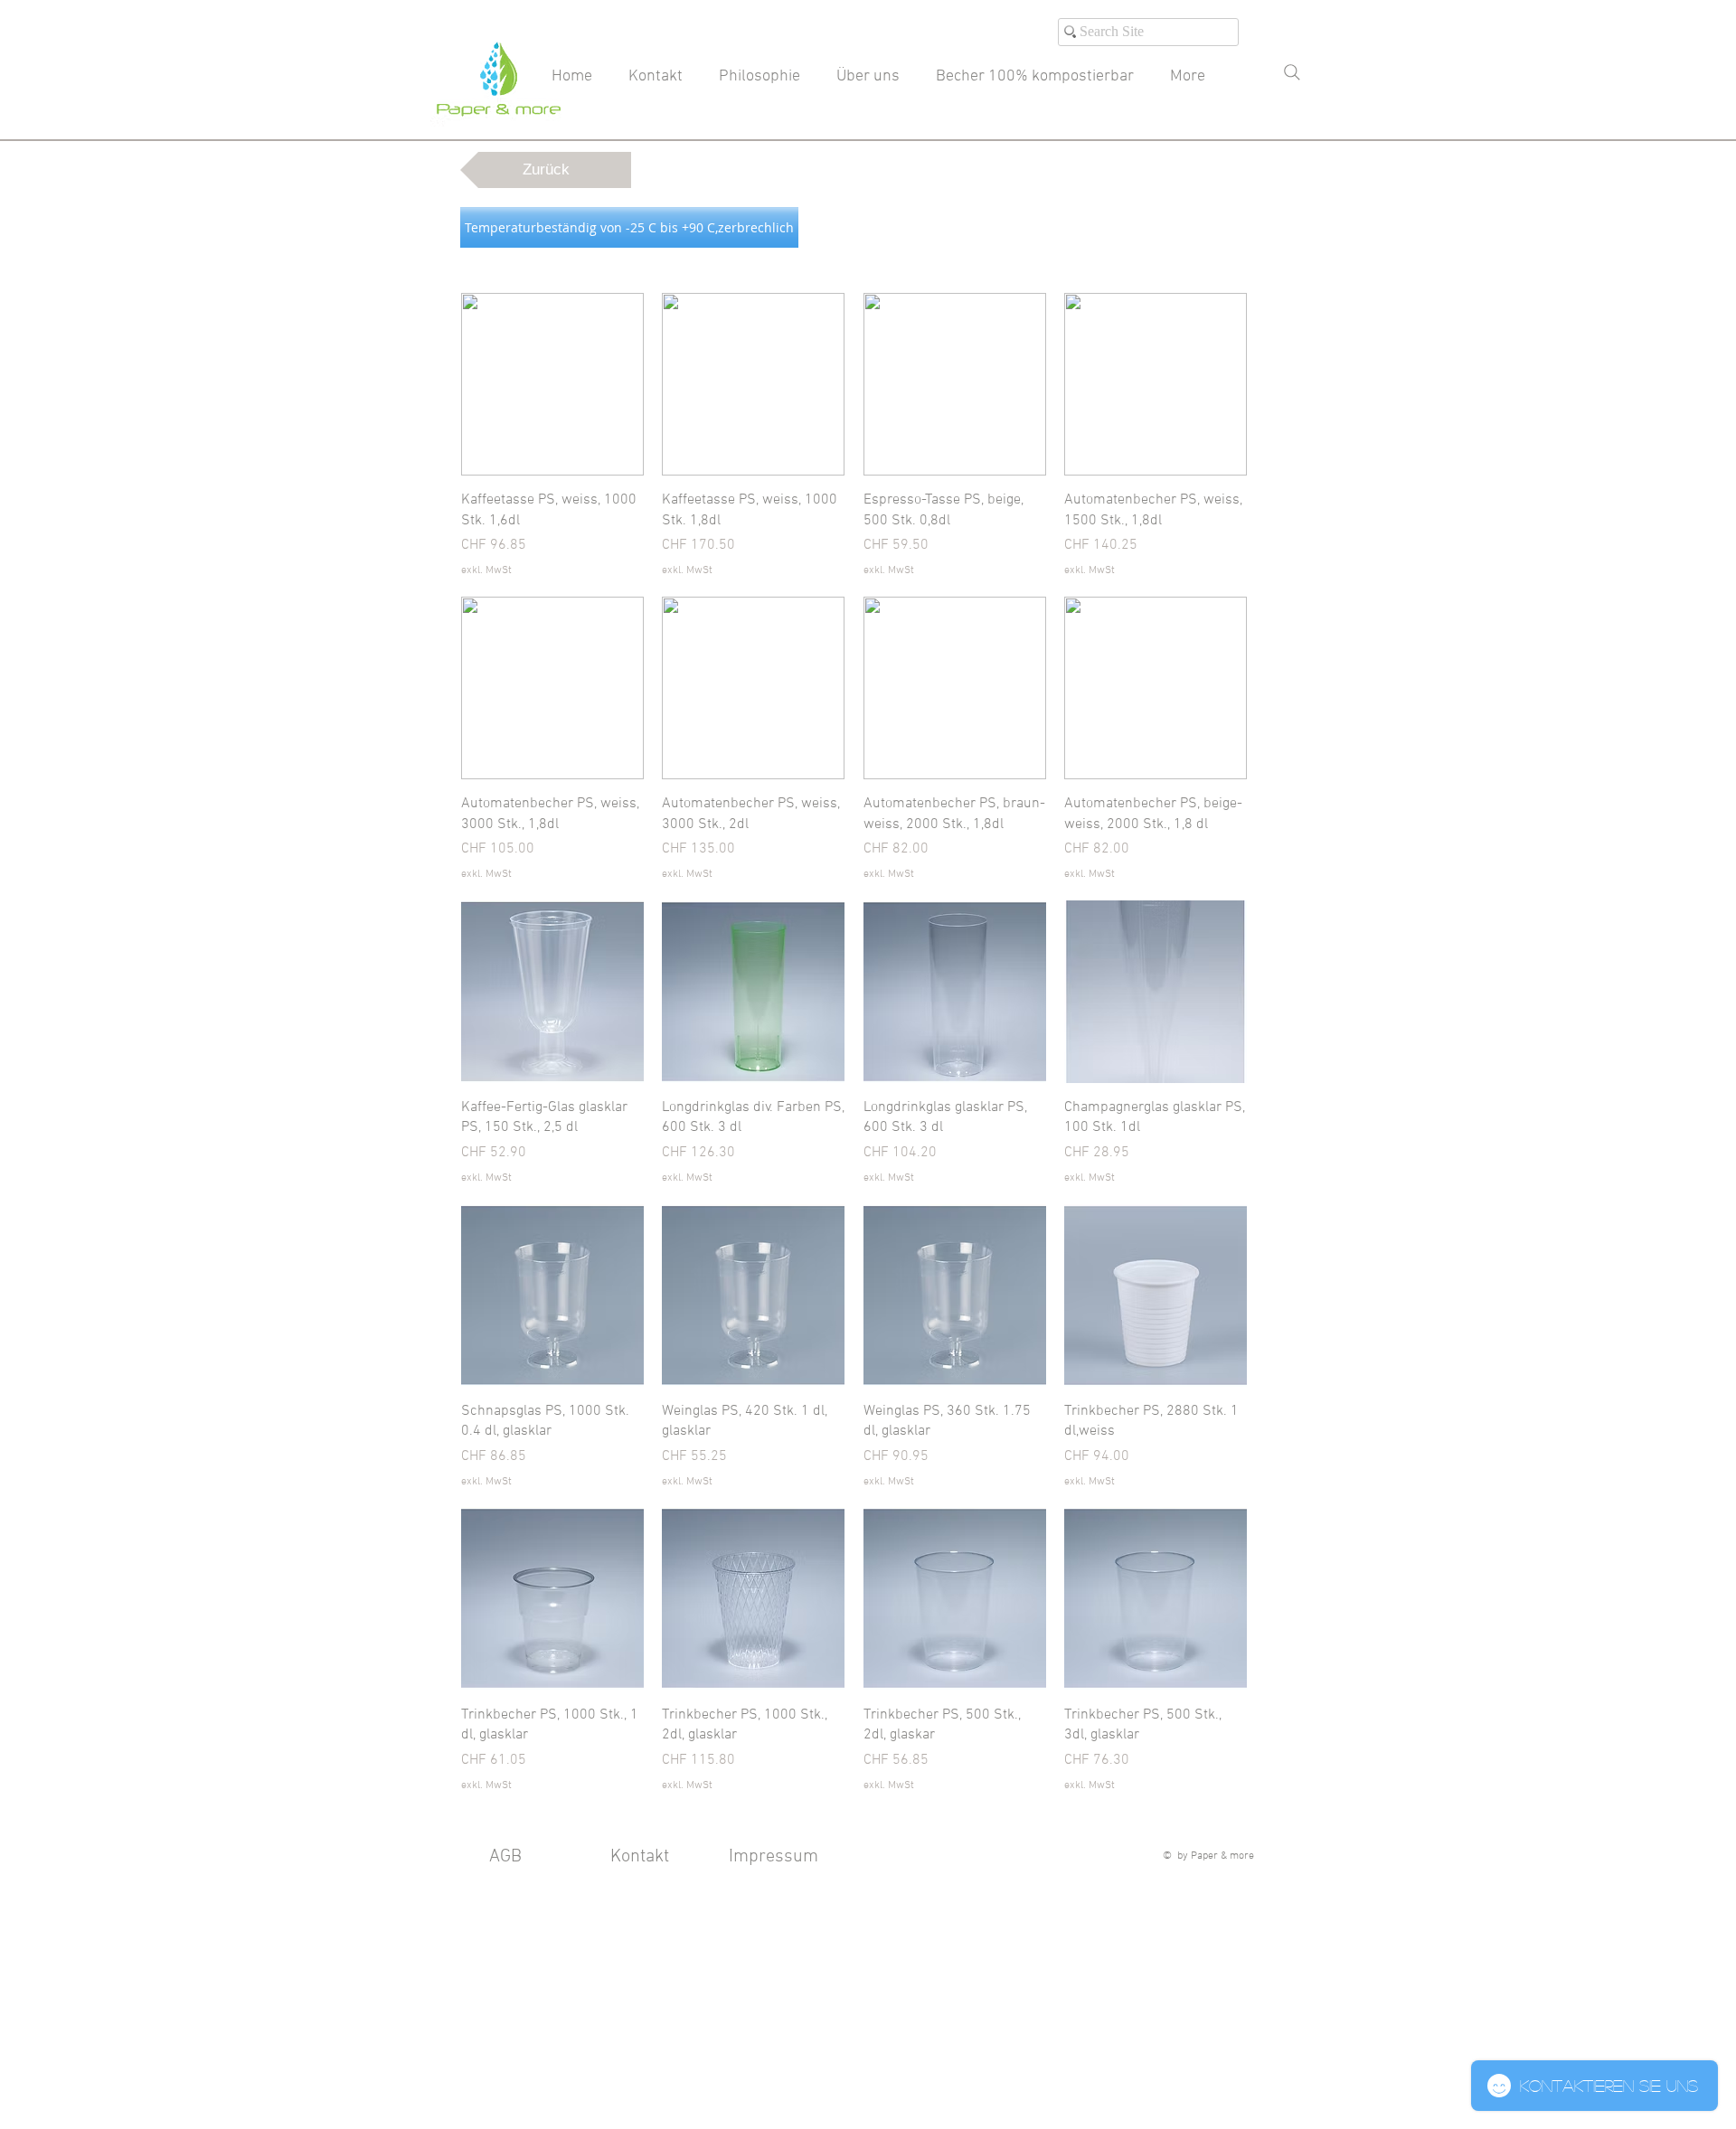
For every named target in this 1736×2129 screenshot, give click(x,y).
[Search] (1292, 72)
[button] (629, 227)
